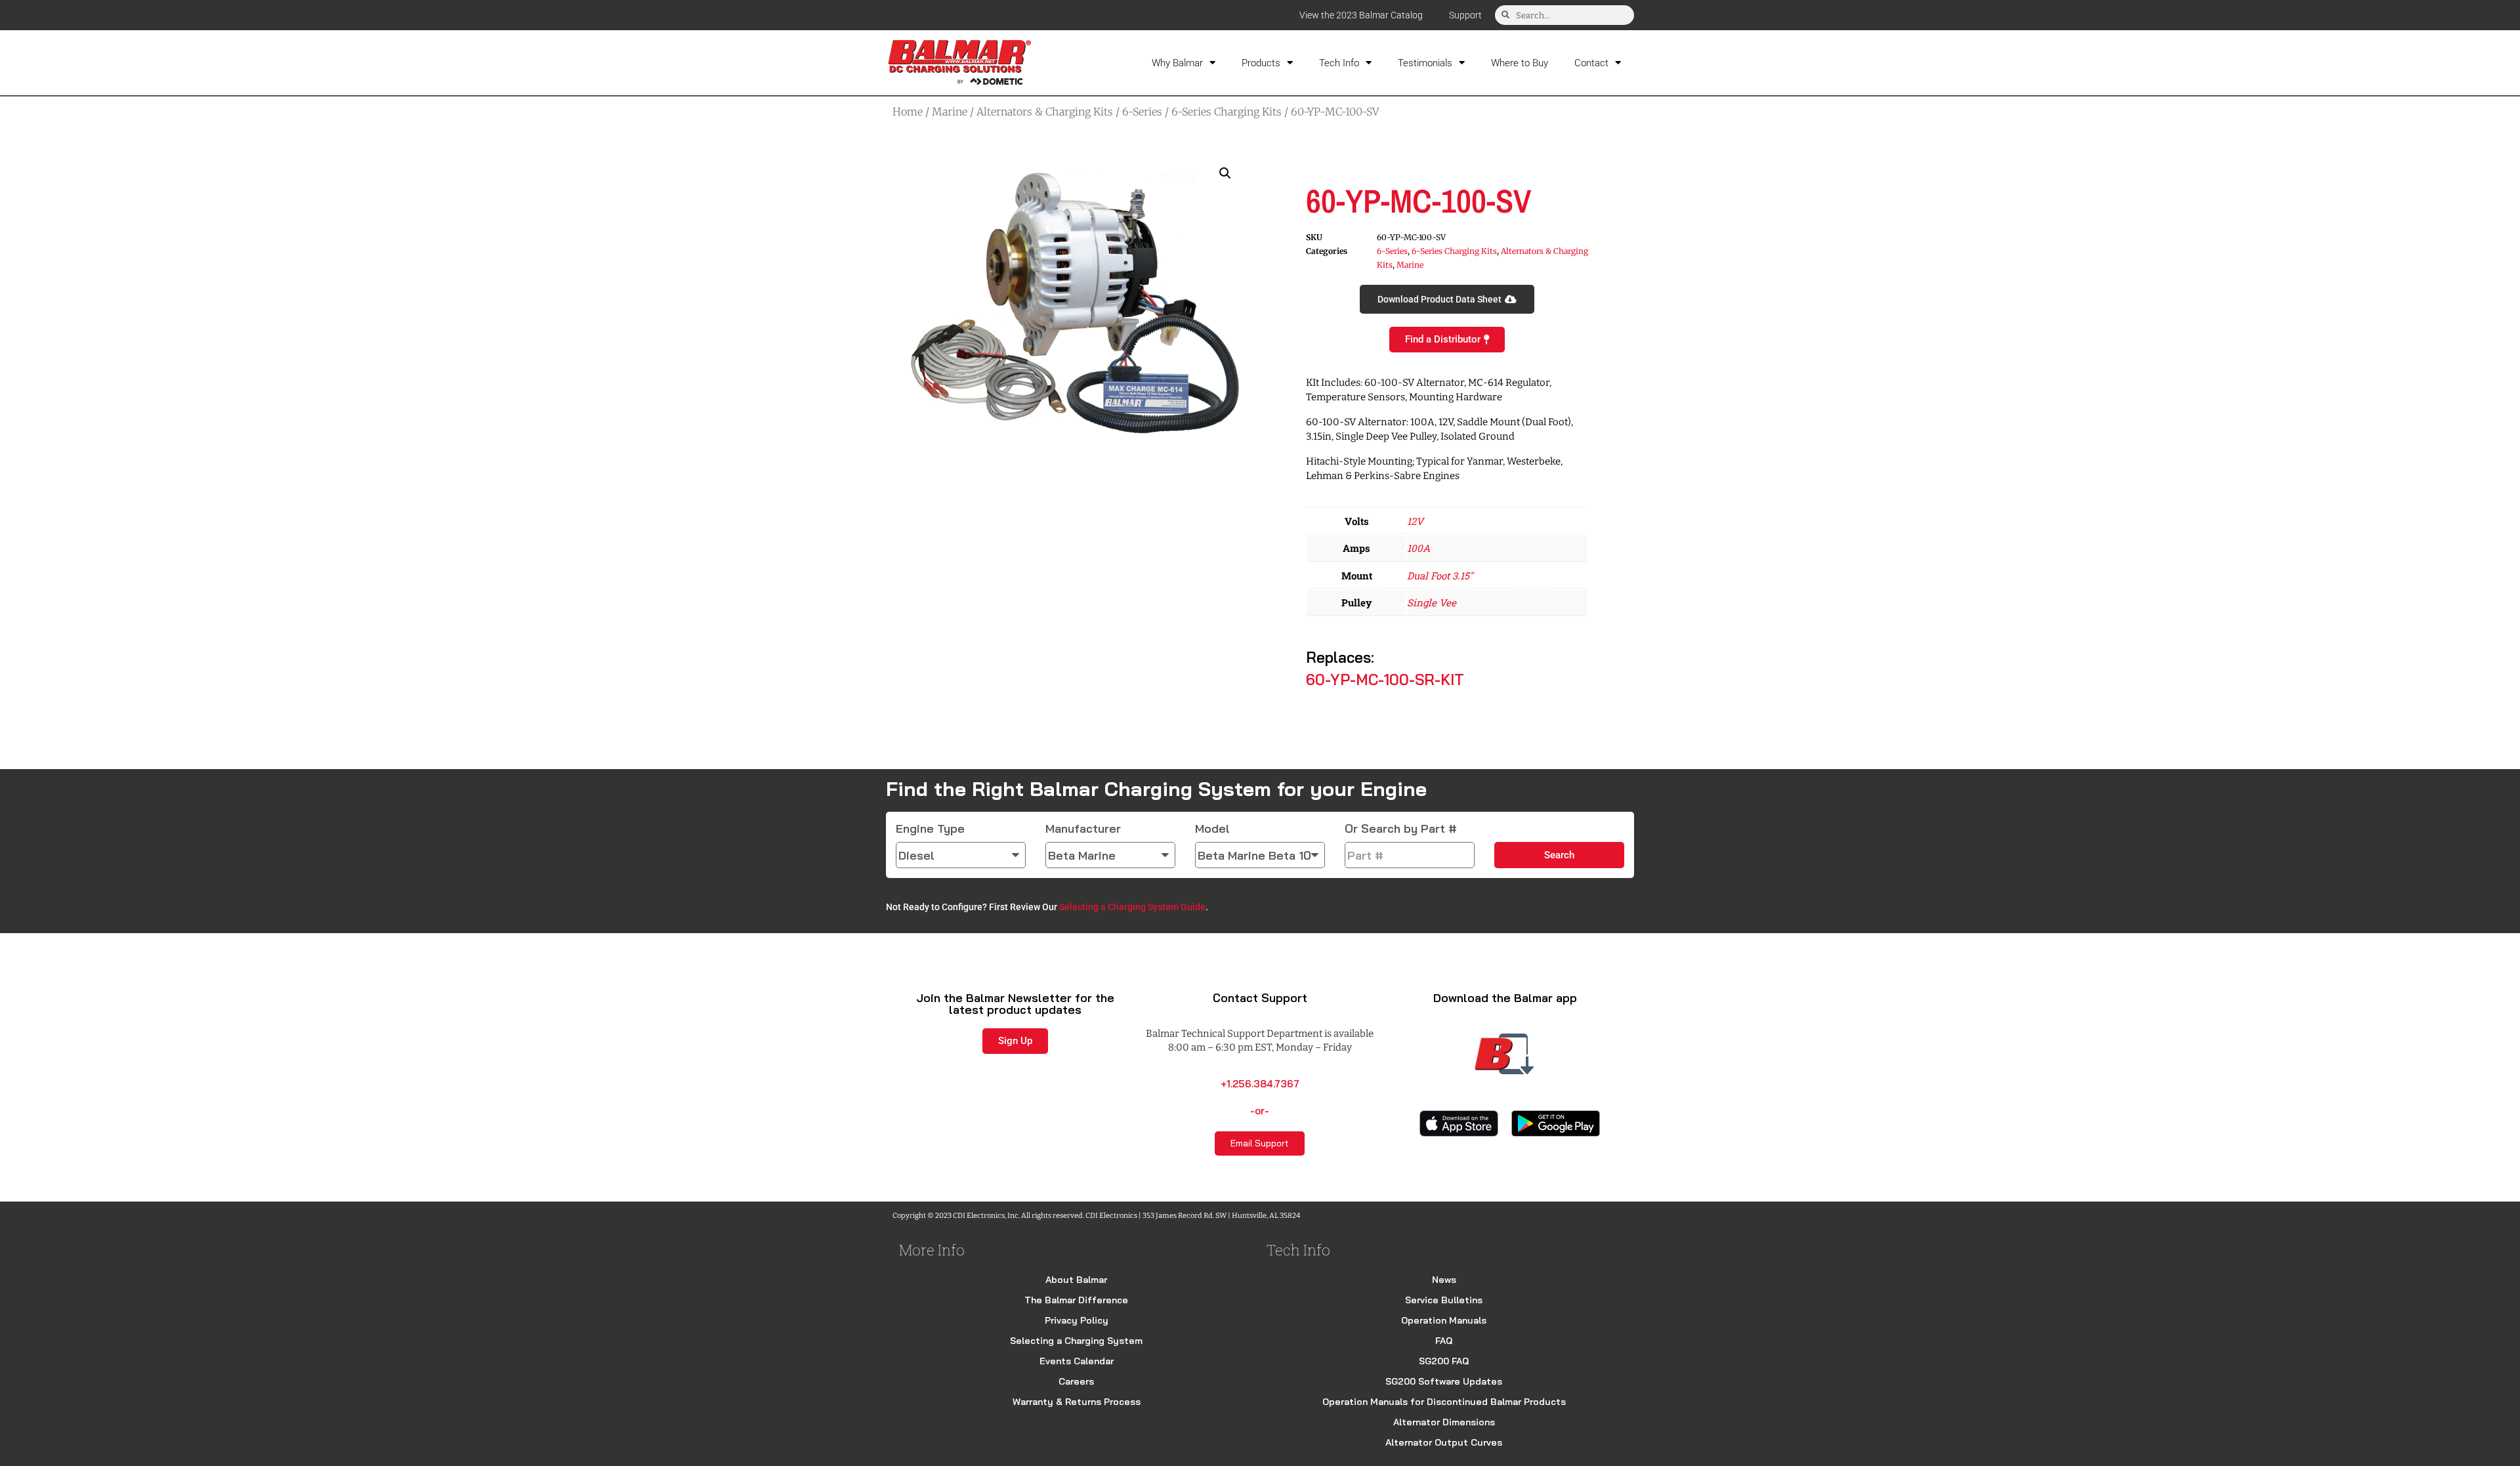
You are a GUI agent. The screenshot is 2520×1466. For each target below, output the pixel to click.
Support (1465, 15)
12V (1415, 521)
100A (1418, 548)
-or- (1260, 1111)
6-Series (1142, 112)
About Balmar (1076, 1280)
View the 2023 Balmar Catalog (1361, 15)
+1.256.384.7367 (1260, 1084)
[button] (1225, 173)
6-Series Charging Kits (1227, 112)
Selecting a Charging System (1076, 1341)
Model (1212, 829)
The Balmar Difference (1076, 1300)
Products (1261, 63)
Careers (1076, 1381)
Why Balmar (1177, 63)
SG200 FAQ (1444, 1361)
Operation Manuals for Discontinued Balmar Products (1444, 1402)
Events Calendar (1077, 1361)
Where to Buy (1520, 63)
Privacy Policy (1077, 1320)
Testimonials (1425, 63)
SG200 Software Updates (1444, 1381)
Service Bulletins (1444, 1300)
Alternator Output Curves (1444, 1442)
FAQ (1444, 1341)
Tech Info (1339, 63)
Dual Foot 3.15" (1440, 576)
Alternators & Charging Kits (1045, 112)
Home (908, 112)
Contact (1591, 63)
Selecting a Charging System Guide (1132, 907)
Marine (950, 112)
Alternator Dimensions (1444, 1422)
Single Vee (1432, 602)
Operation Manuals (1444, 1320)
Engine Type (930, 829)
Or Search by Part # (1401, 829)
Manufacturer (1083, 829)
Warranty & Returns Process (1077, 1402)
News (1444, 1280)
